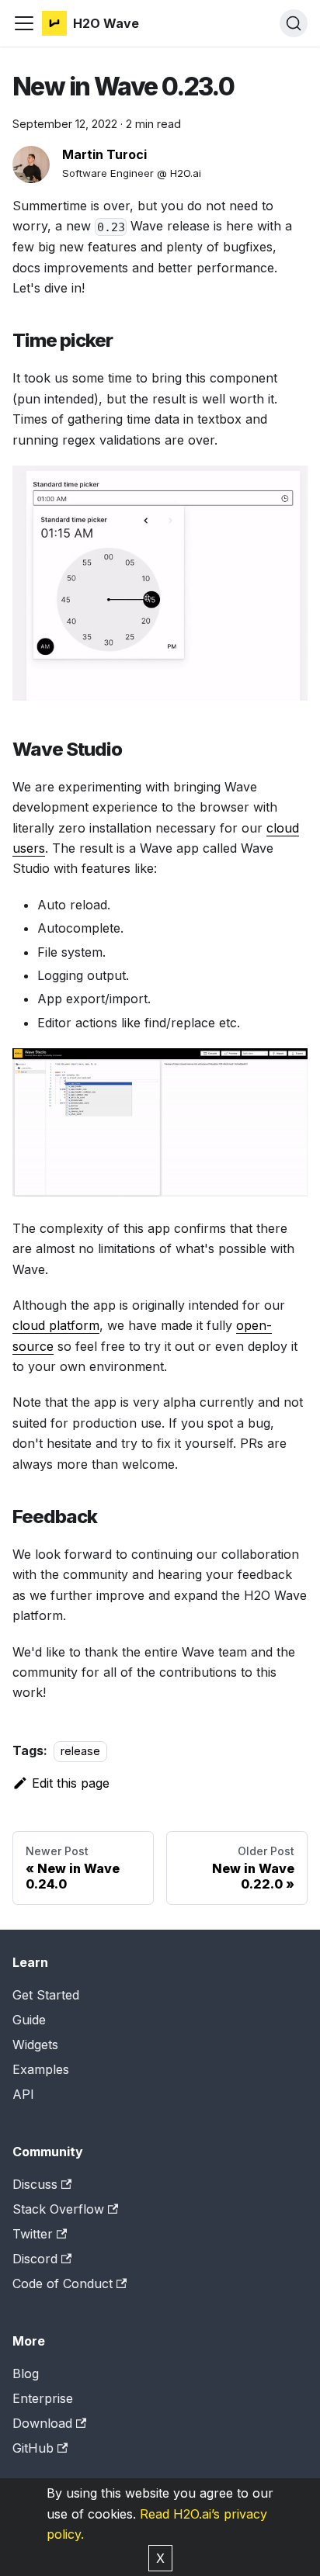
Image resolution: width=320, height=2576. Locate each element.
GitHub (33, 2448)
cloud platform (56, 1325)
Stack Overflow (58, 2209)
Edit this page (71, 1783)
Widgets (35, 2045)
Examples (41, 2069)
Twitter (33, 2234)
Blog (26, 2373)
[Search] (294, 23)
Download (42, 2423)
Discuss (35, 2184)
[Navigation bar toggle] (24, 23)
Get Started (46, 1995)
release (80, 1751)
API (23, 2094)
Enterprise (43, 2398)
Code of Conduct (63, 2283)
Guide (29, 2020)
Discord (35, 2259)
